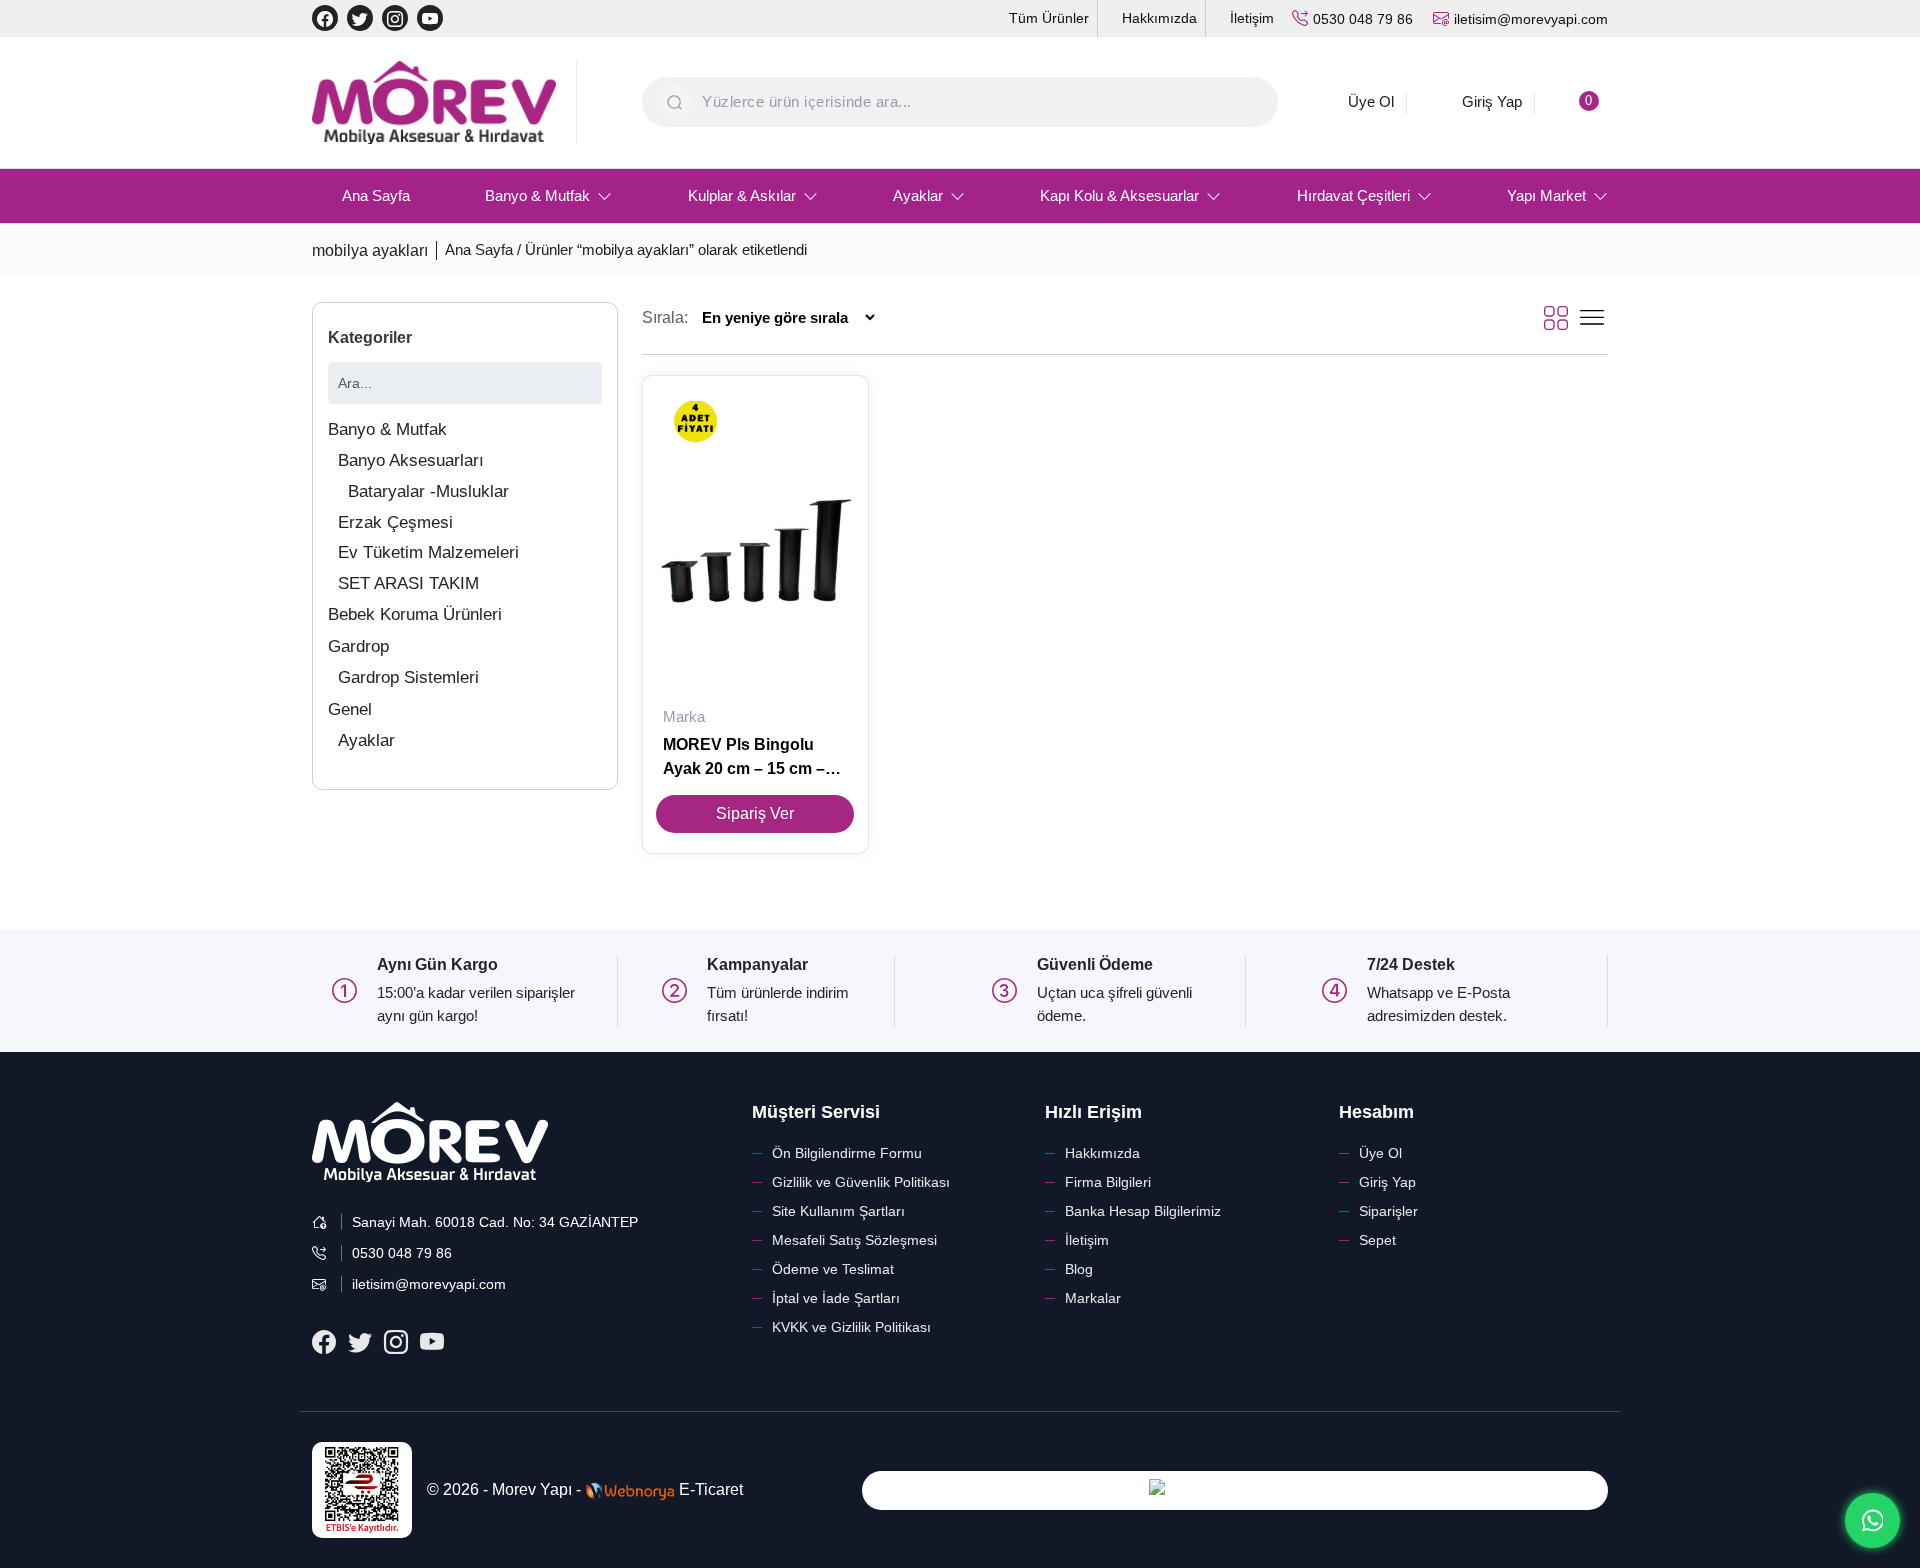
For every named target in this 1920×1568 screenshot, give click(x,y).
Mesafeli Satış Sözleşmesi (854, 1240)
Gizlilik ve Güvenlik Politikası (861, 1182)
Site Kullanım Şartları (838, 1211)
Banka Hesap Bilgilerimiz (1143, 1211)
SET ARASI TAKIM (408, 583)
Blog (1079, 1269)
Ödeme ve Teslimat (833, 1269)
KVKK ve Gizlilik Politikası (851, 1327)
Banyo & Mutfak (387, 429)
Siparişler (1388, 1211)
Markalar (1093, 1298)
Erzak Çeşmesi (395, 522)
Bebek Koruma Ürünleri (415, 614)
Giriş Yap (1387, 1182)
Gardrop (358, 646)
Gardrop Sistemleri (408, 677)
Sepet (1377, 1240)
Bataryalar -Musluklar (428, 491)
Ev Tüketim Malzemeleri (428, 552)
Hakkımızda (1102, 1153)
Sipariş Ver (755, 813)
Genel (350, 709)
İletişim (1087, 1240)
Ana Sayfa (479, 249)
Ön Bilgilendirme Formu (847, 1153)
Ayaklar (366, 740)
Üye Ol (1380, 1153)
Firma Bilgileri (1108, 1182)
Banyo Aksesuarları (411, 460)
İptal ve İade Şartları (836, 1298)
